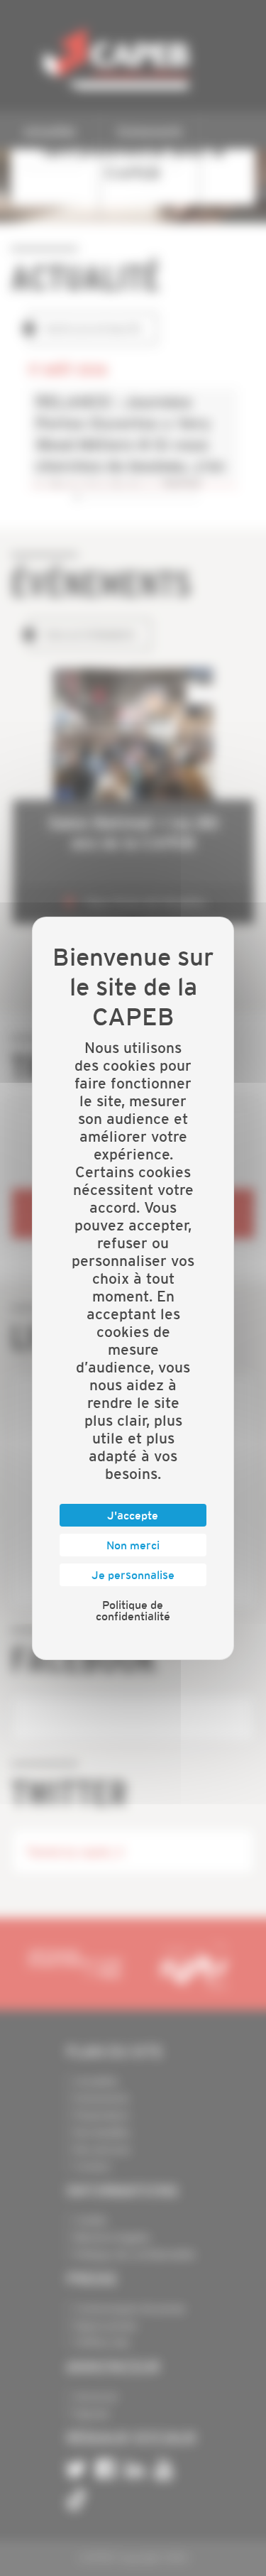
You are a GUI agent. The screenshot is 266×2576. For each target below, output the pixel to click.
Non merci (133, 1545)
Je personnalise (133, 1575)
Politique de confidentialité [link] (133, 1610)
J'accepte (133, 1515)
